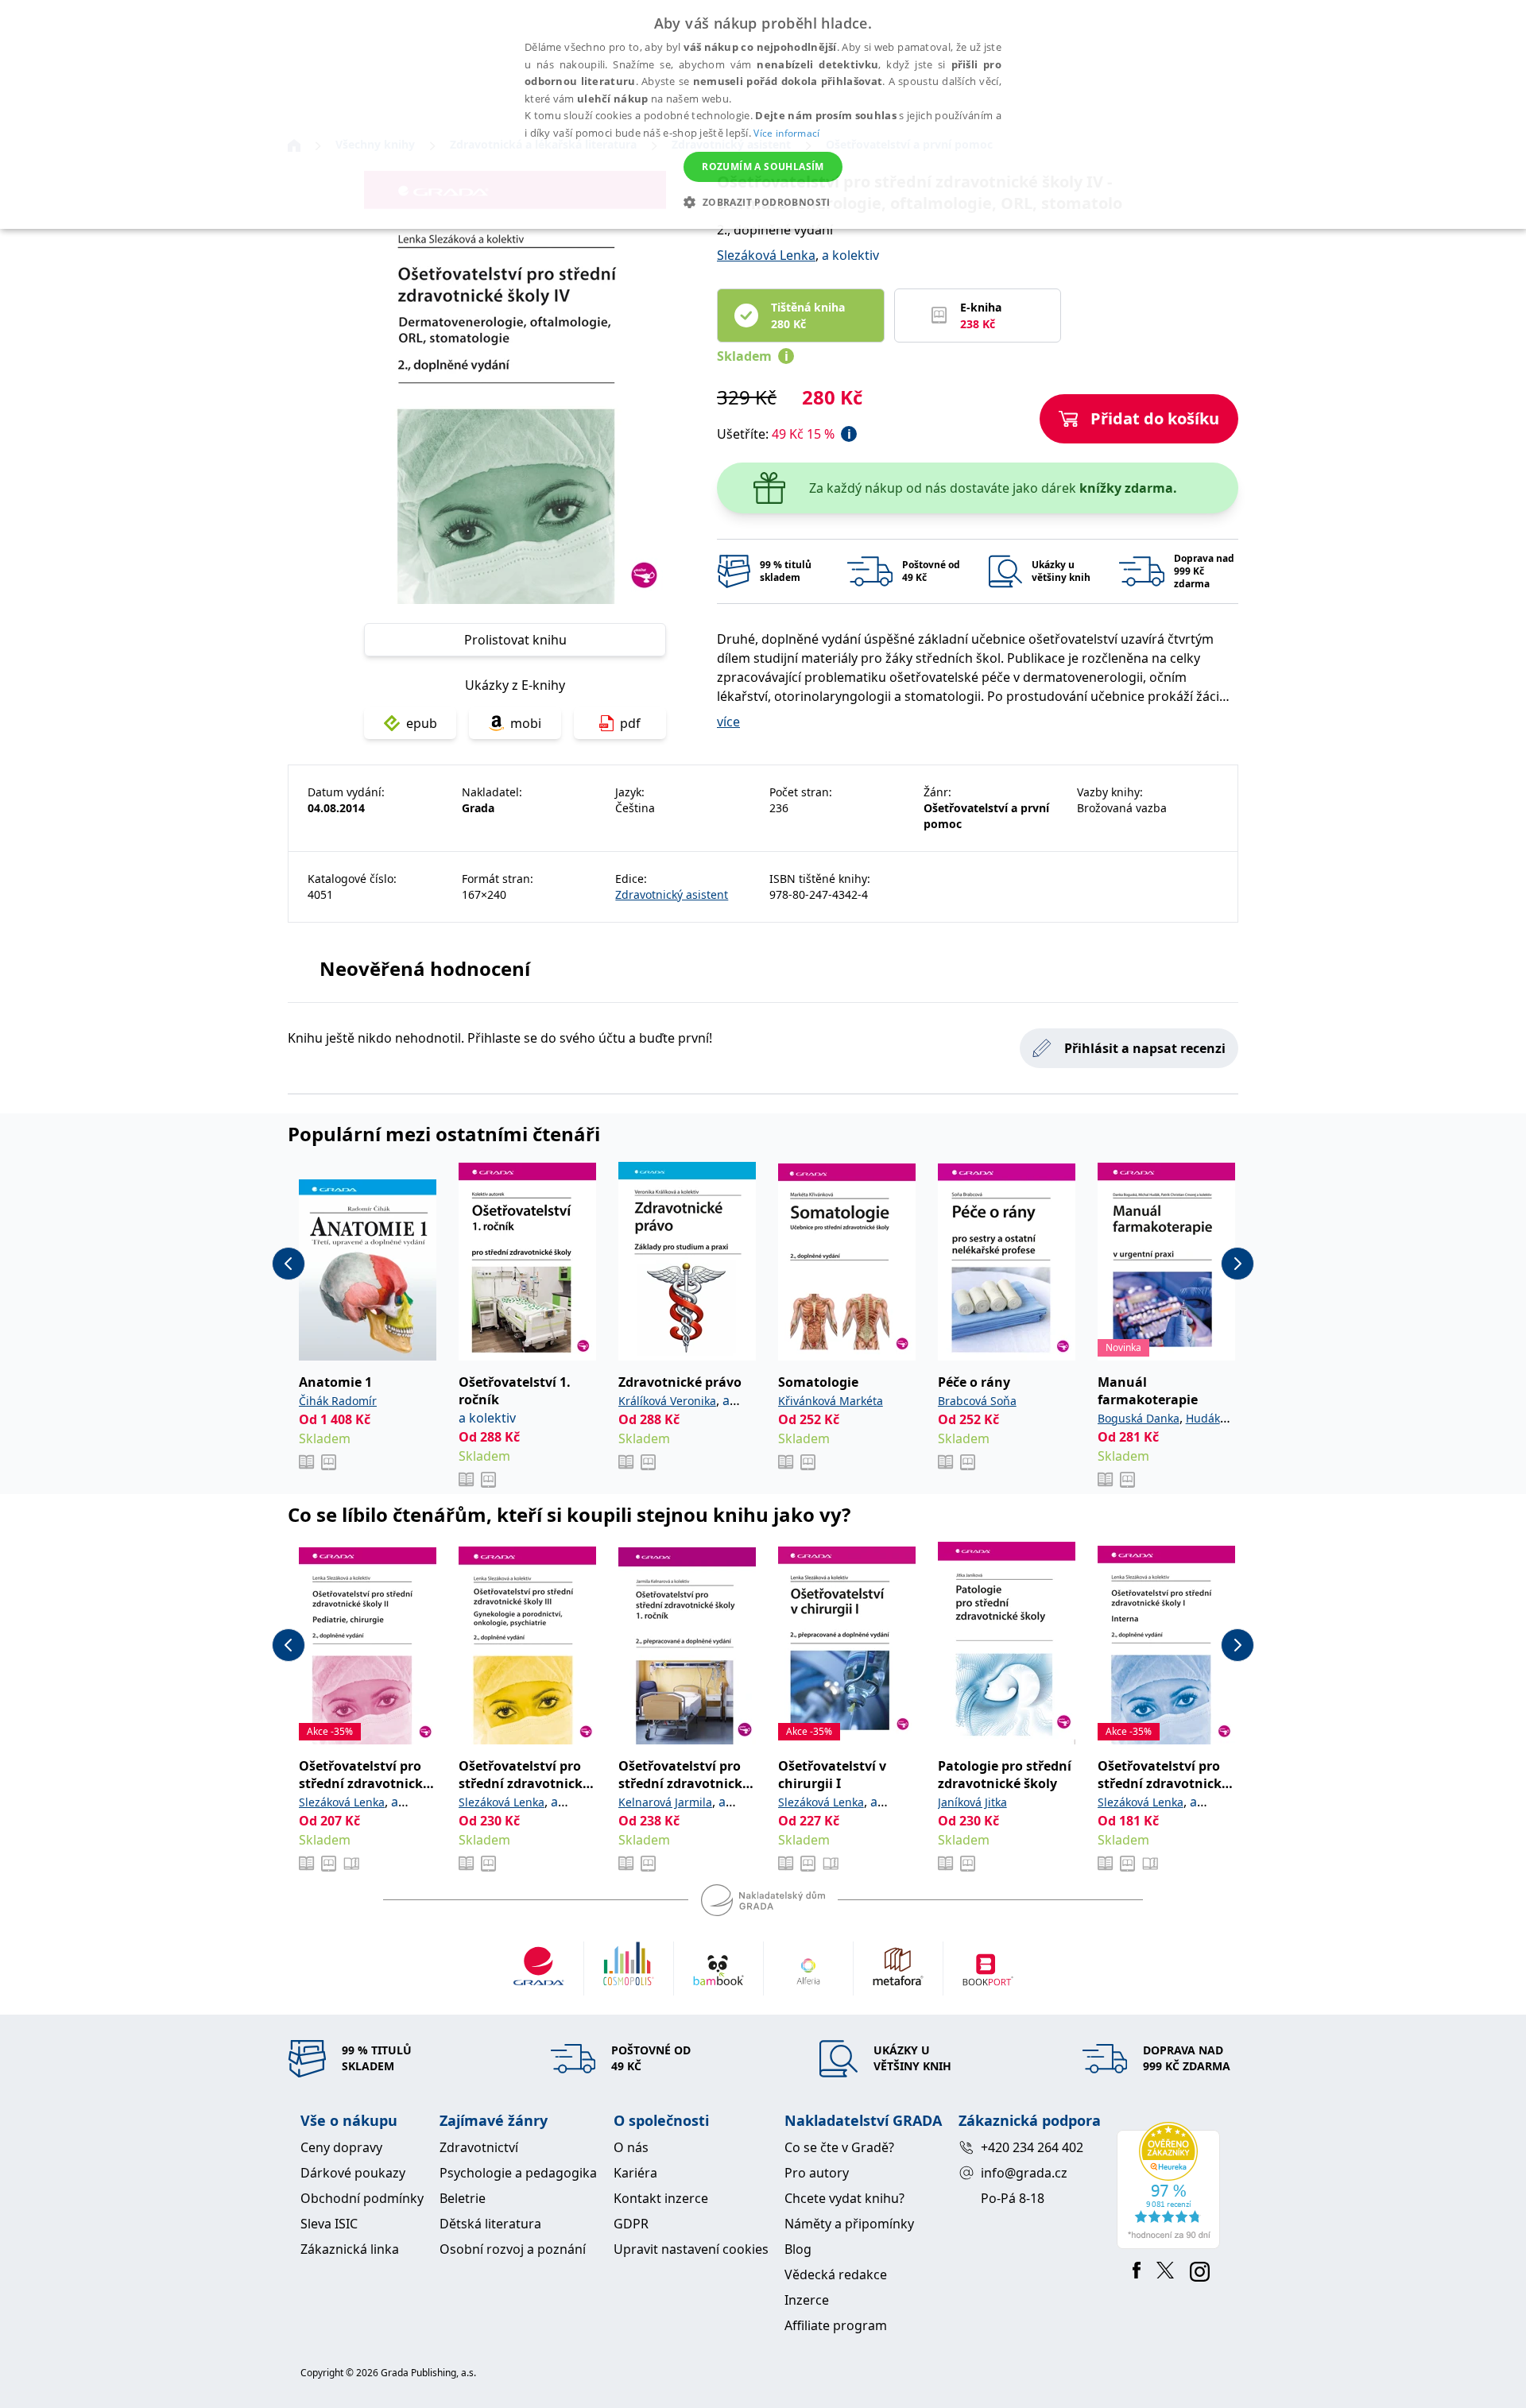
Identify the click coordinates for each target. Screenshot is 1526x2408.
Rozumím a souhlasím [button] (763, 166)
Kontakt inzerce (661, 2198)
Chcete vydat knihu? (844, 2198)
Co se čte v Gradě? (839, 2147)
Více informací (786, 133)
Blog (798, 2249)
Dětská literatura (490, 2224)
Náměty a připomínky (849, 2224)
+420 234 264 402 (1032, 2147)
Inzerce (807, 2300)
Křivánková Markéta (831, 1401)
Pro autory (817, 2173)
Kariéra (635, 2173)
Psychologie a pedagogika (518, 2173)
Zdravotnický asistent (672, 894)
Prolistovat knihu (515, 640)
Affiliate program (836, 2325)
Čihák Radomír (338, 1401)
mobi (526, 723)
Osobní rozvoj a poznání (513, 2249)
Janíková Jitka (972, 1802)
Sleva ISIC (329, 2224)
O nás (631, 2147)
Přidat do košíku (1155, 418)
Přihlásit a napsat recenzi (1145, 1048)
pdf (630, 723)
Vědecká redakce (836, 2274)
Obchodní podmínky (362, 2198)
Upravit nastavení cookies (691, 2249)
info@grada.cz (1024, 2173)
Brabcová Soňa (977, 1401)
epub (422, 723)
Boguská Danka (1139, 1418)
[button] (763, 202)
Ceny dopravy (341, 2147)
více (728, 722)
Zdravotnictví (479, 2147)
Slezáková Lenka (766, 255)
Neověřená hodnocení (425, 968)
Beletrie (463, 2198)
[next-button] (1237, 1264)
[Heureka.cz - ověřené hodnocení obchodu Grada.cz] (1171, 2185)
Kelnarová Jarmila (665, 1802)
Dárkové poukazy (353, 2173)
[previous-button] (289, 1264)
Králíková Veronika (667, 1401)
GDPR (631, 2224)
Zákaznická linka (350, 2249)
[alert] (763, 114)
